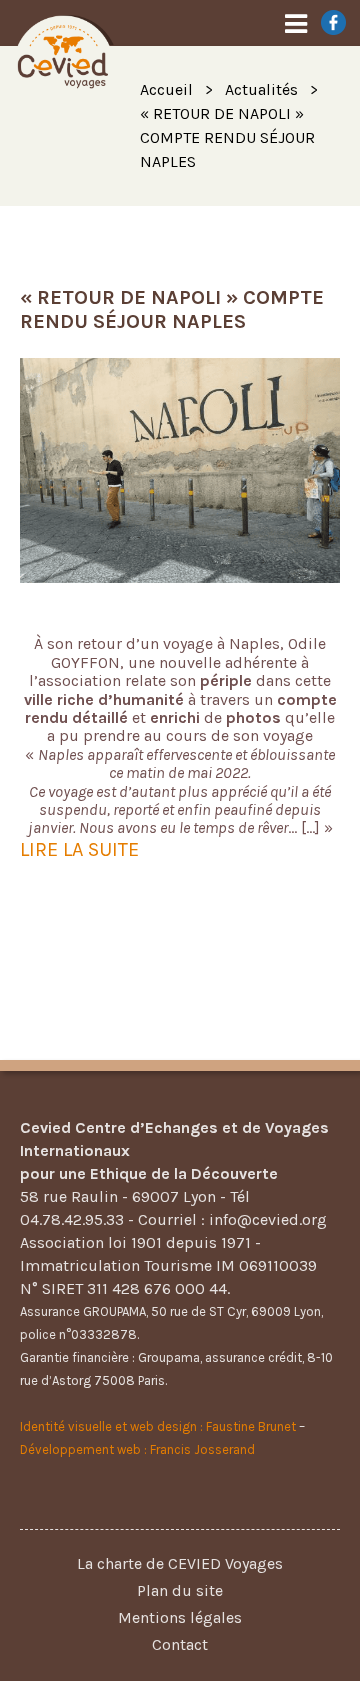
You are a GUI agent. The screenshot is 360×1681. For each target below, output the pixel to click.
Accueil (166, 89)
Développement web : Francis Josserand (137, 1449)
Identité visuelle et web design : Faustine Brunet (158, 1426)
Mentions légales (180, 1617)
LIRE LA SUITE (79, 849)
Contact (180, 1644)
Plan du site (180, 1590)
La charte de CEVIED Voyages (180, 1563)
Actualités (261, 89)
